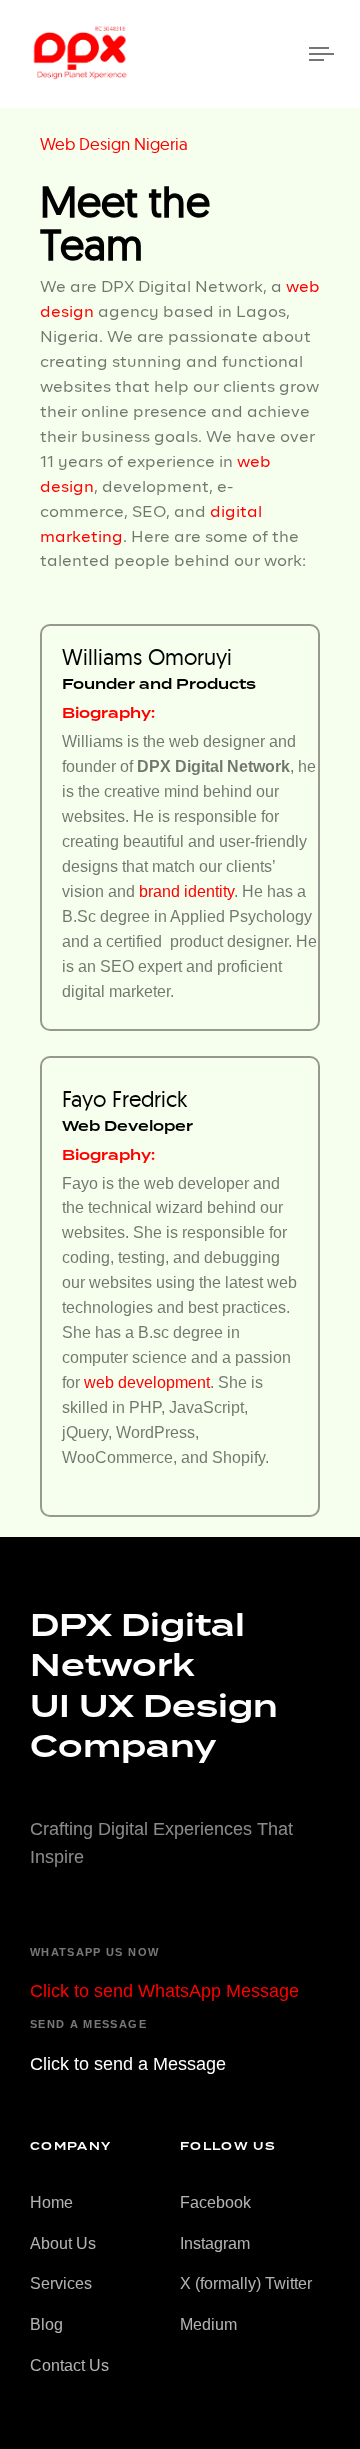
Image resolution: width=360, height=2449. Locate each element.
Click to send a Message (128, 2064)
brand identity (186, 891)
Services (61, 2283)
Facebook (215, 2202)
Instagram (215, 2243)
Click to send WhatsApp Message (164, 1991)
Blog (46, 2324)
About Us (63, 2243)
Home (51, 2202)
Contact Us (69, 2365)
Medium (208, 2324)
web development (147, 1382)
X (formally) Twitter (246, 2283)
